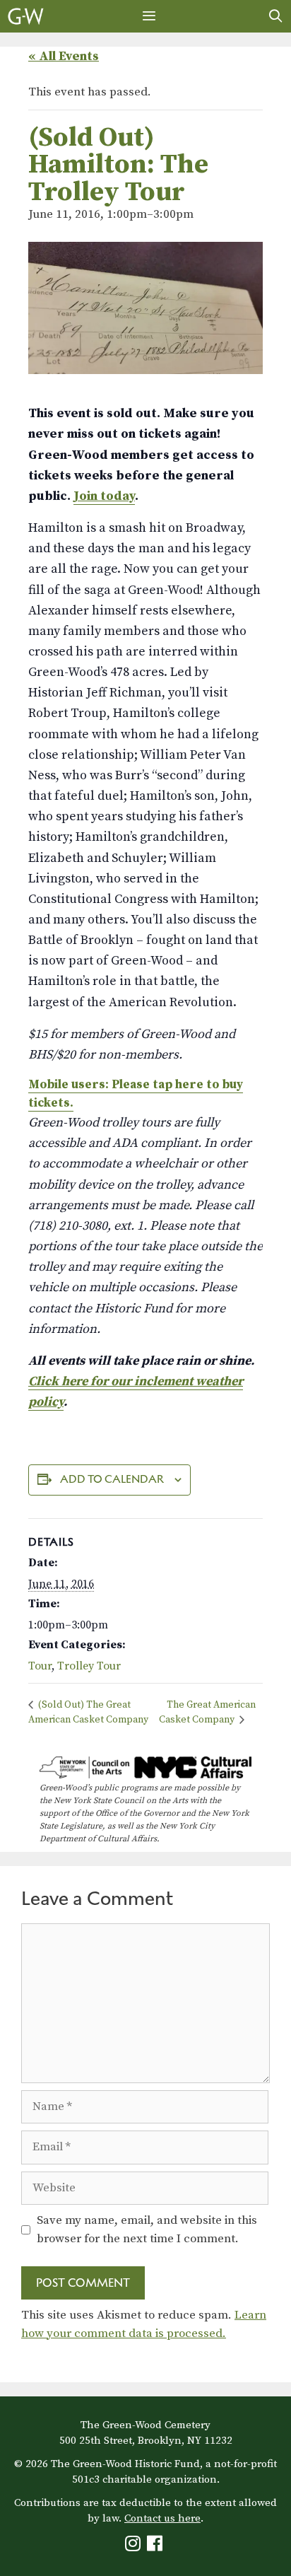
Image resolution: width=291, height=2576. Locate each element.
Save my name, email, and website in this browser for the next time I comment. (147, 2230)
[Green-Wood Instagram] (135, 2547)
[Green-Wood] (26, 16)
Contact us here (162, 2518)
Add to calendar (112, 1479)
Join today (104, 496)
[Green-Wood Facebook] (156, 2547)
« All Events (64, 56)
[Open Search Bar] (276, 16)
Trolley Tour (89, 1666)
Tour (40, 1666)
